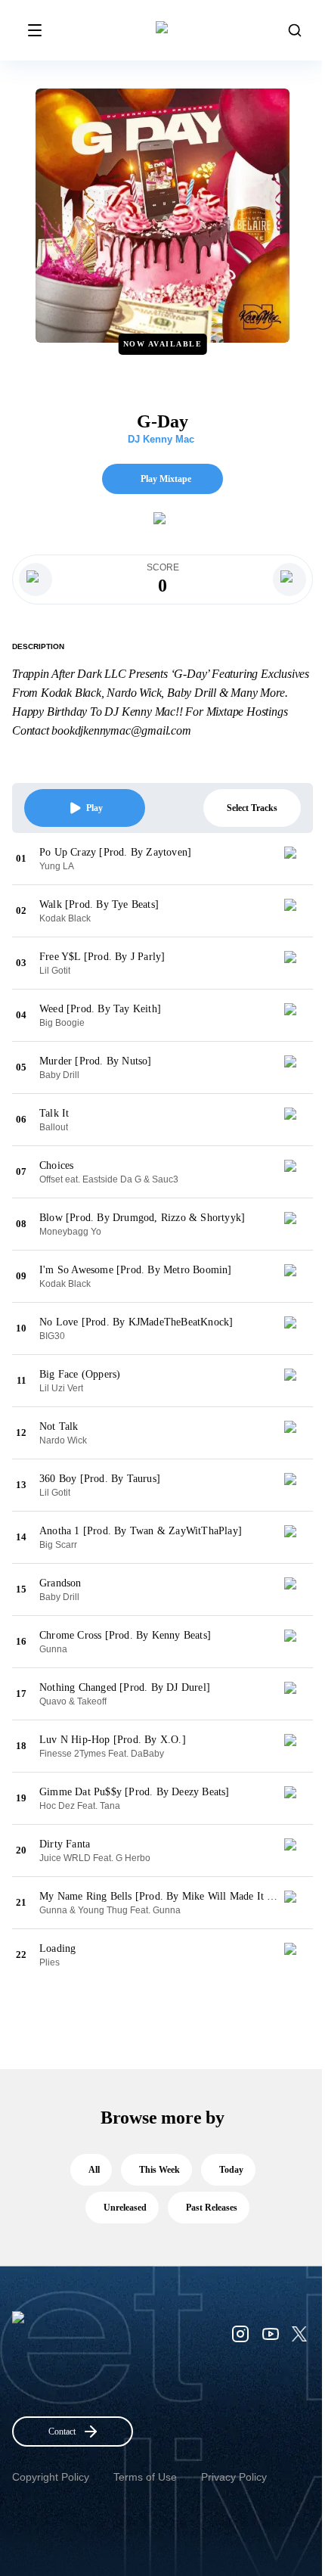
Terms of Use (145, 2477)
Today (231, 2170)
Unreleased (125, 2208)
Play (94, 808)
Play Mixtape (166, 479)
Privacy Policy (234, 2477)
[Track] (296, 859)
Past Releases (212, 2208)
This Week (159, 2170)
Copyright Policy (51, 2477)
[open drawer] (35, 30)
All (94, 2170)
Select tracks (252, 808)
